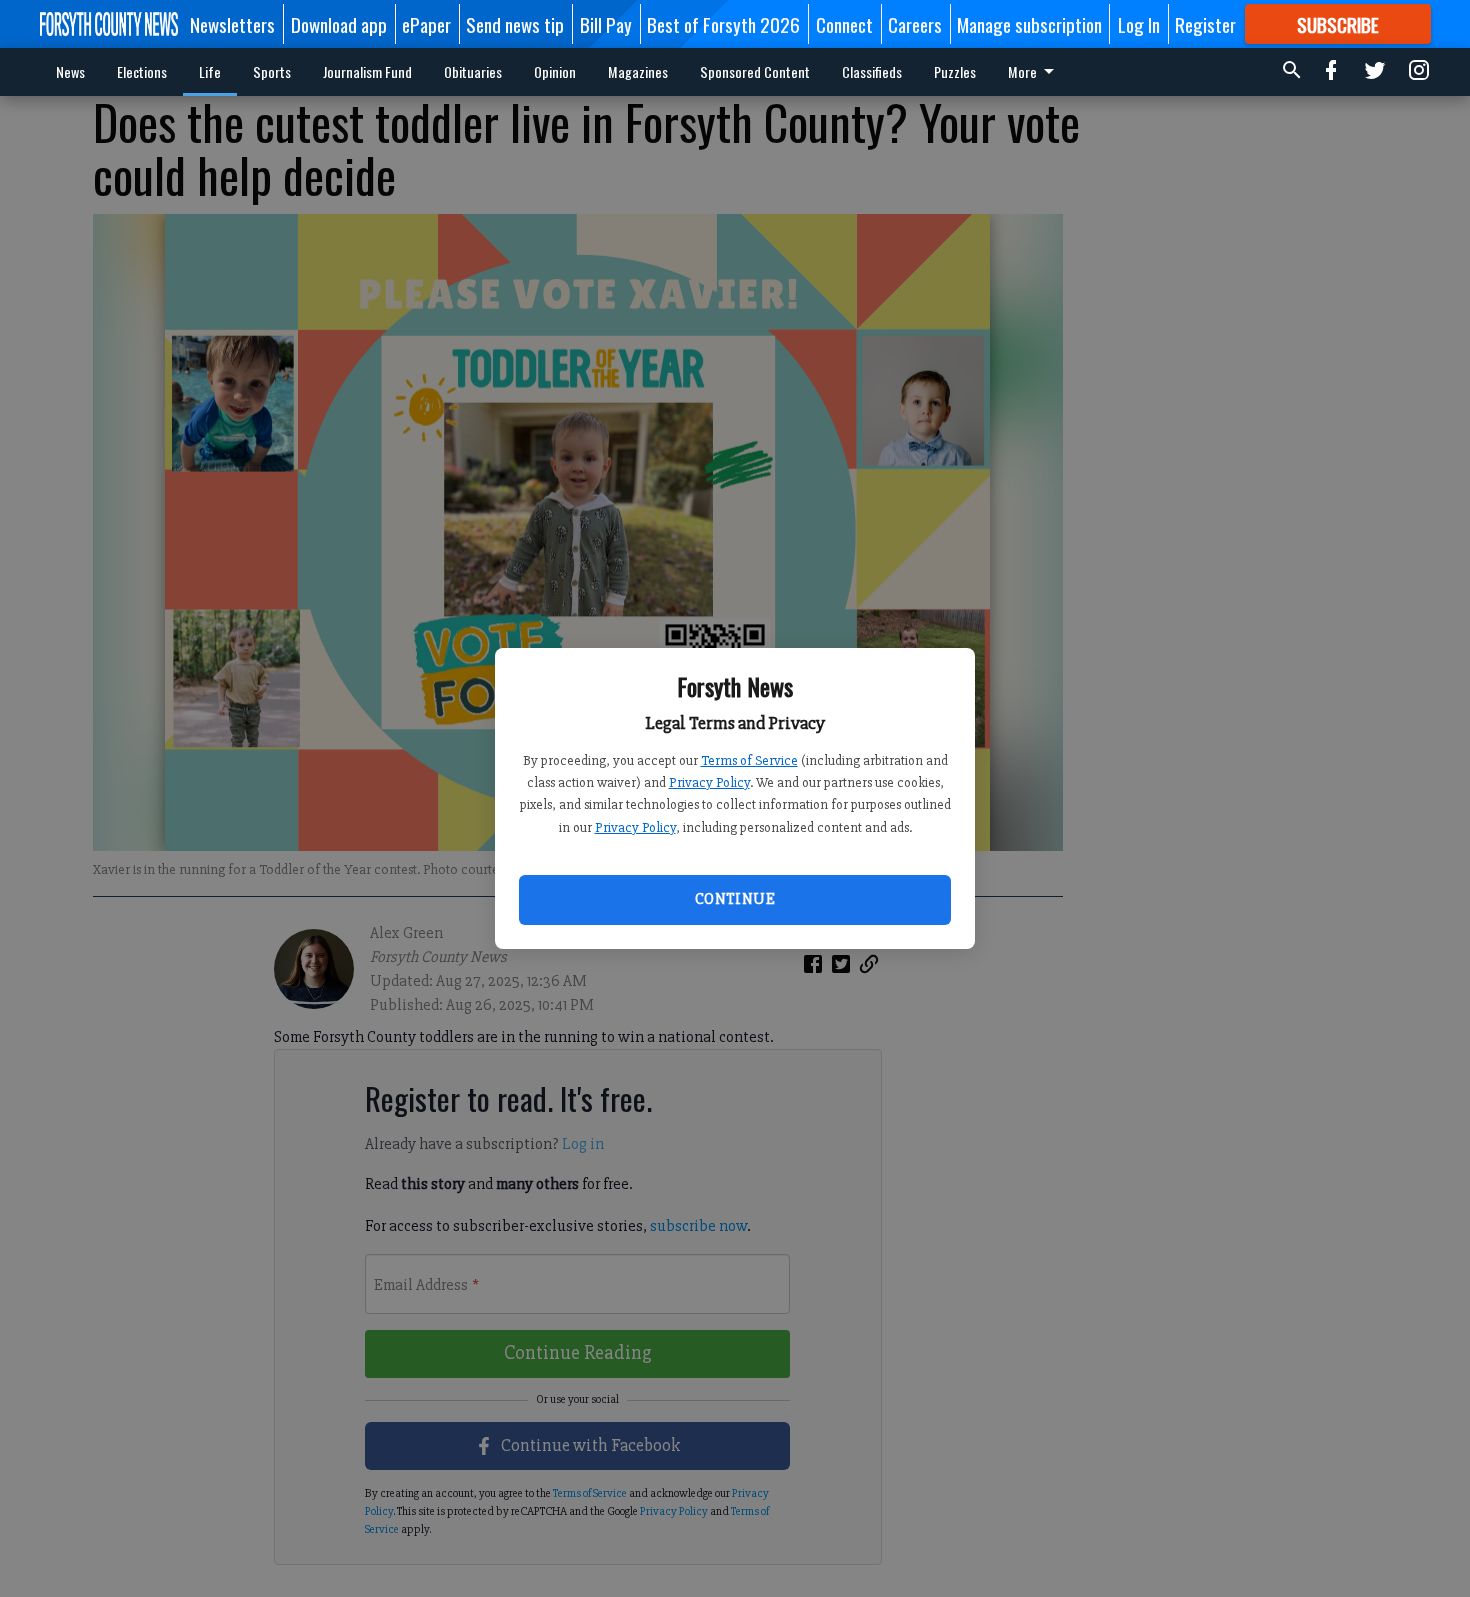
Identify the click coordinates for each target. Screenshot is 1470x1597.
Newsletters (232, 24)
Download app (339, 24)
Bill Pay (606, 24)
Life (210, 71)
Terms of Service (749, 760)
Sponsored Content (755, 71)
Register (1205, 24)
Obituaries (473, 71)
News (70, 71)
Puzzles (955, 71)
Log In (1139, 24)
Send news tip (515, 24)
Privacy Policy (709, 782)
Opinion (555, 71)
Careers (915, 24)
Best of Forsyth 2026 (723, 24)
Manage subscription (1029, 24)
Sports (272, 71)
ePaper (426, 24)
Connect (844, 24)
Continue (735, 899)
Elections (142, 71)
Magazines (638, 71)
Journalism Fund (367, 71)
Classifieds (872, 71)
